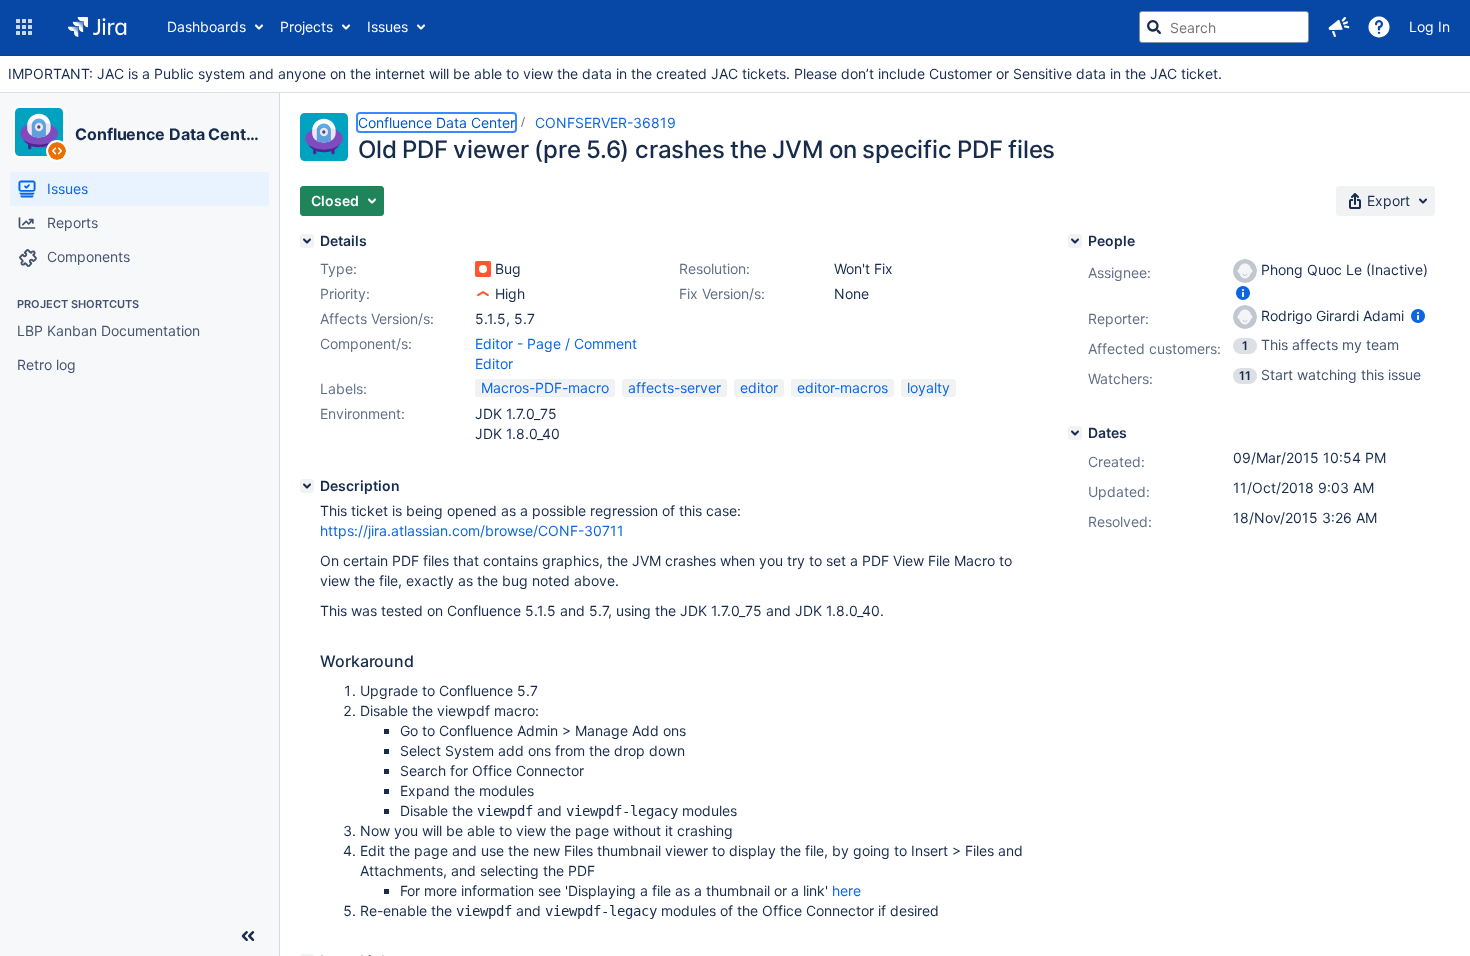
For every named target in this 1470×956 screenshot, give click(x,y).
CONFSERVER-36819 (605, 122)
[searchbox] (1224, 27)
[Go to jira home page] (97, 27)
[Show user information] (1243, 292)
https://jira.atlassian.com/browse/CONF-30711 (472, 530)
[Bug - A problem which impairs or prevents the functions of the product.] (483, 269)
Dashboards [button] (206, 26)
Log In (1429, 26)
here (846, 890)
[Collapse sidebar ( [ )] (248, 936)
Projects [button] (306, 26)
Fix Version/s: (722, 293)
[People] (1075, 241)
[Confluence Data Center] (39, 132)
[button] (24, 27)
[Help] (1379, 27)
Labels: (343, 388)
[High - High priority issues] (483, 294)
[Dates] (1075, 433)
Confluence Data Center (168, 134)
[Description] (307, 486)
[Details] (307, 241)
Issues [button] (387, 26)
